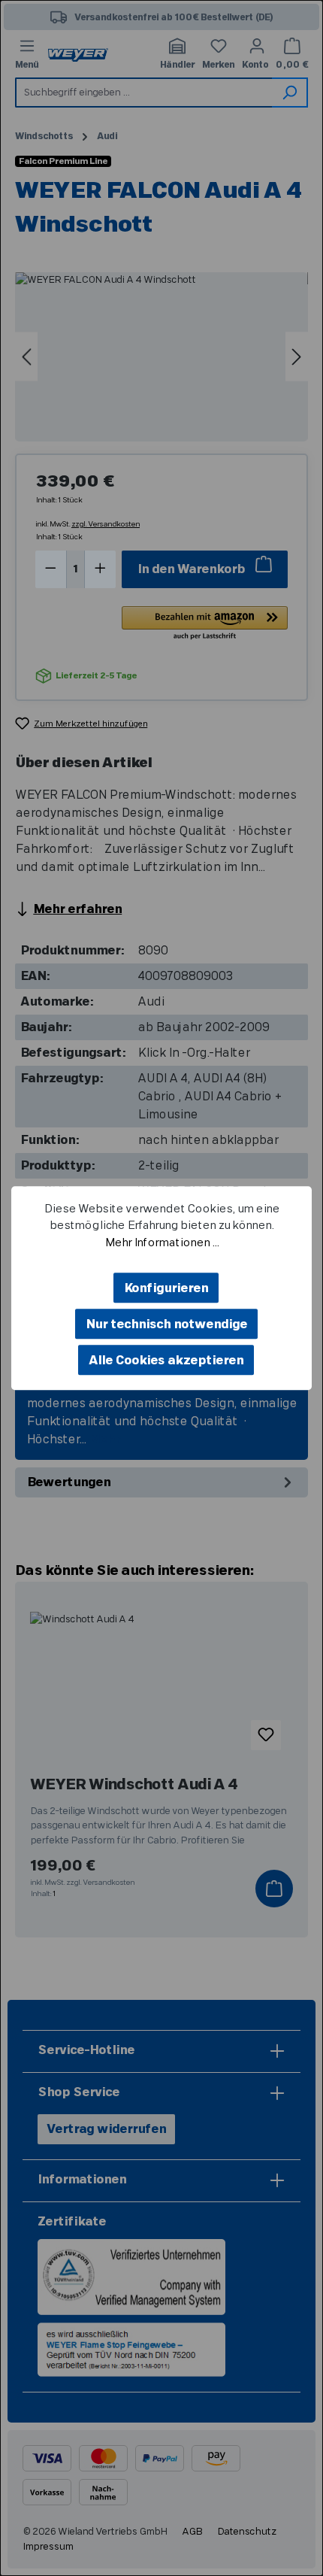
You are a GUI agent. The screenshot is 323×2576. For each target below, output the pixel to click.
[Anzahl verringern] (51, 569)
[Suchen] (290, 93)
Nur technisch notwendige (166, 1324)
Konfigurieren (166, 1288)
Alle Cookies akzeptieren (166, 1361)
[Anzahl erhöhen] (100, 569)
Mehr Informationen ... (161, 1243)
